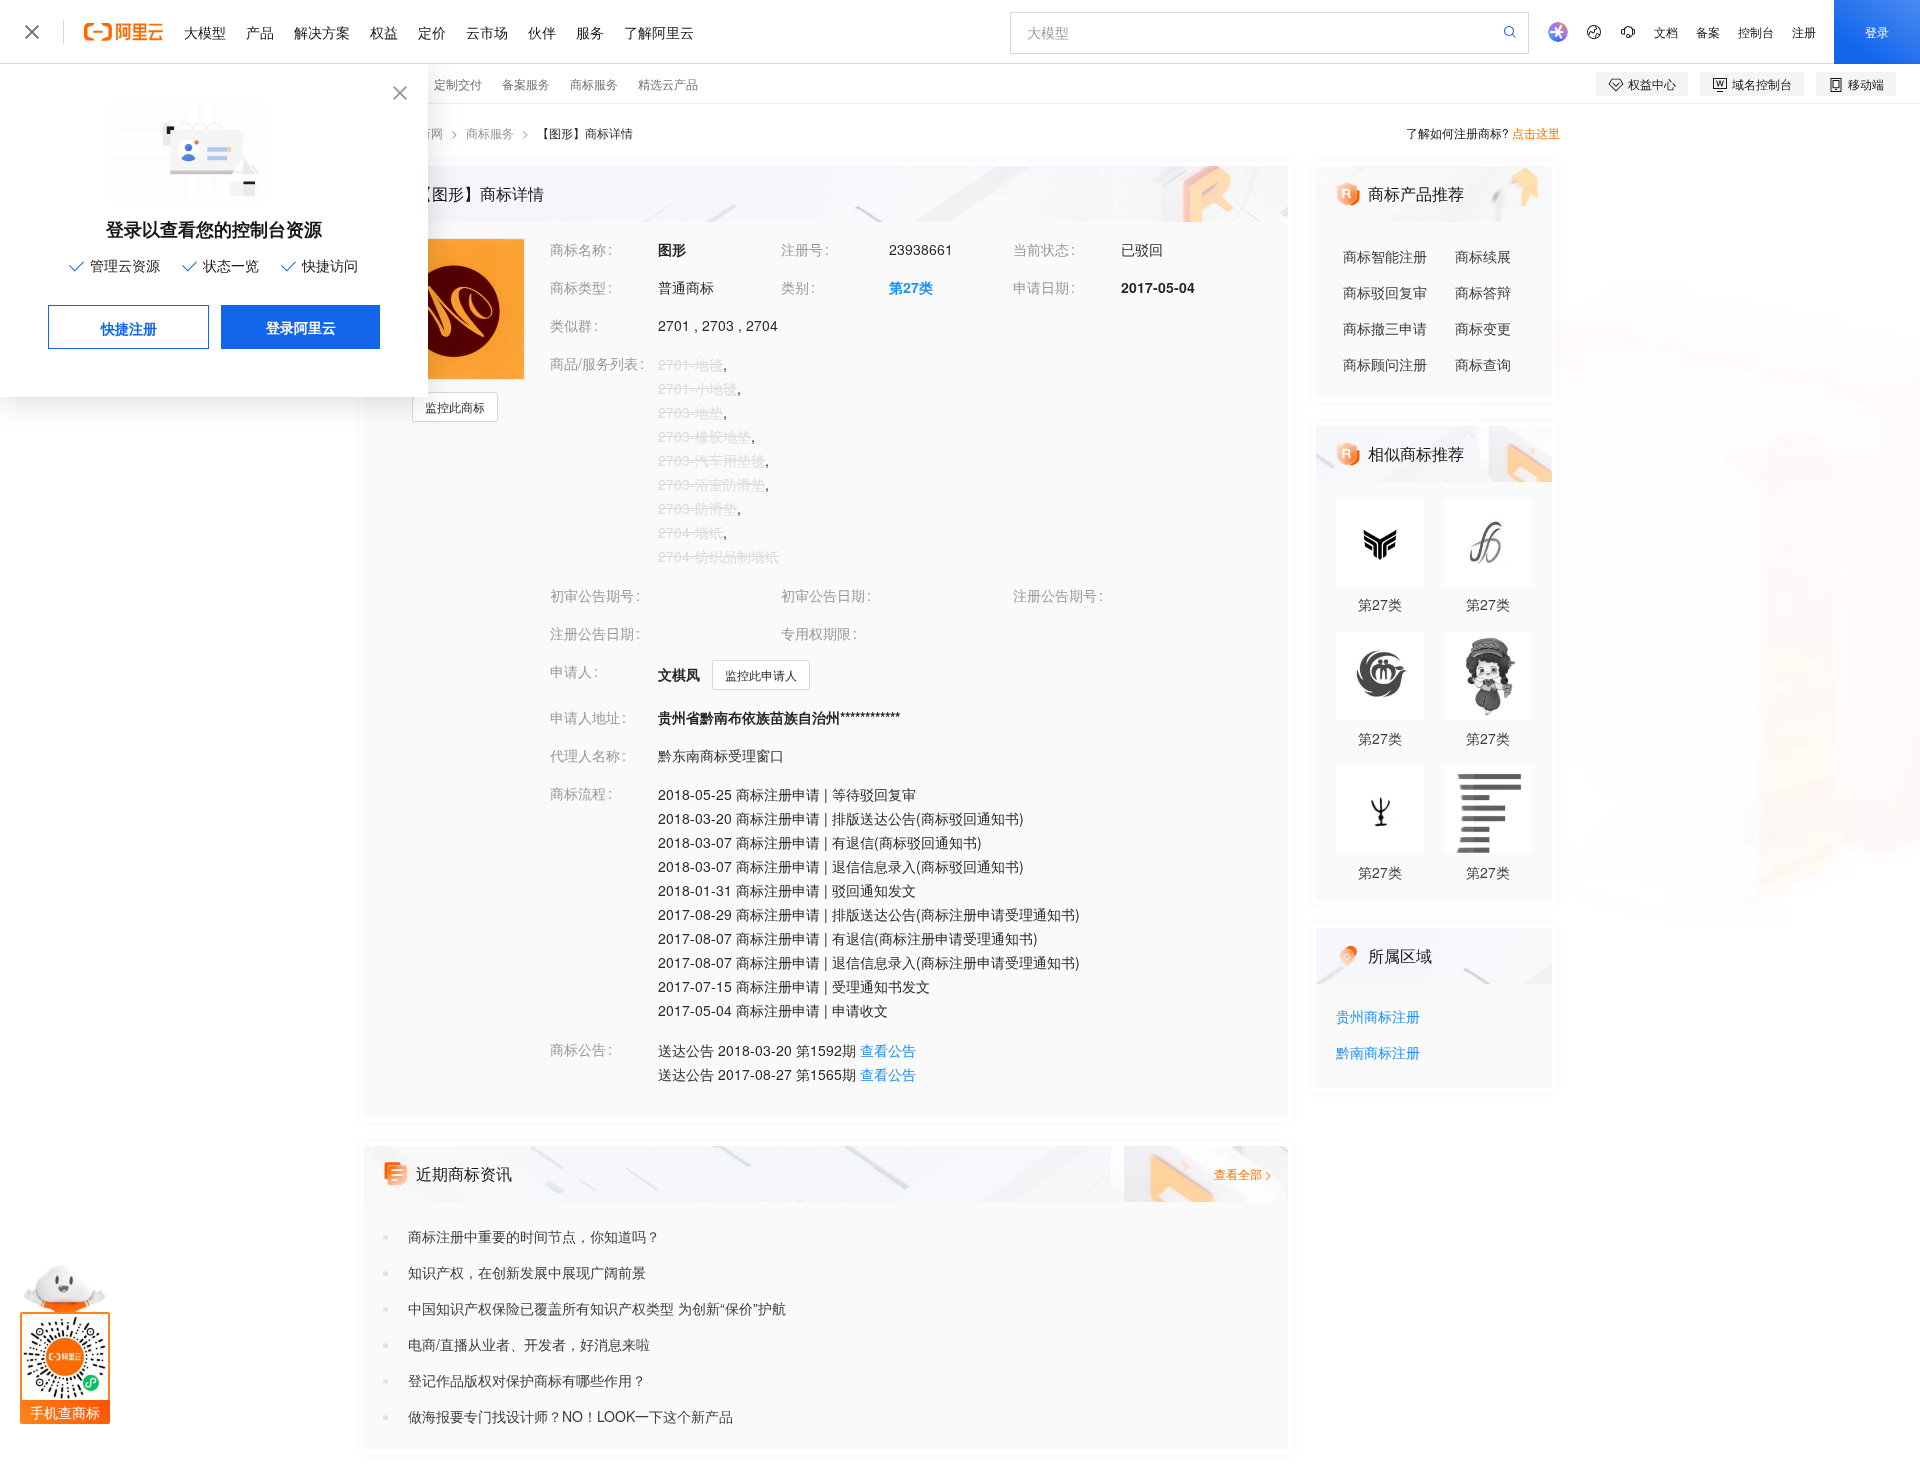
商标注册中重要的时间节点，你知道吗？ (534, 1236)
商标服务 (490, 132)
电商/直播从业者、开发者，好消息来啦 (529, 1344)
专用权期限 (816, 633)
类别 (795, 287)
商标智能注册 (1385, 256)
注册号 (802, 249)
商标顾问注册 (1385, 364)
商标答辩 (1483, 292)
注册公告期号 (1055, 595)
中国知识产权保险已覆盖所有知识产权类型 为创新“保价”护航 (597, 1308)
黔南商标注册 (1378, 1053)
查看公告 (888, 1050)
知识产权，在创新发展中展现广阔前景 (527, 1272)
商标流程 (578, 793)
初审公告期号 (592, 595)
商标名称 (578, 249)
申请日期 (1041, 287)
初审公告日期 (823, 595)
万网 (431, 132)
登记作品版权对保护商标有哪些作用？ (527, 1380)
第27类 (911, 287)
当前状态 (1041, 249)
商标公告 (578, 1049)
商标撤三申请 (1385, 328)
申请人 (571, 671)
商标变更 (1483, 328)
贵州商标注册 (1378, 1017)
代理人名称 (585, 755)
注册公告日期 (592, 633)
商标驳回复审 (1385, 292)
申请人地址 (585, 717)
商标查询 (1483, 364)
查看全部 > (1243, 1173)
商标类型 (578, 287)
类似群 (571, 325)
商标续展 (1483, 256)
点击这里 (1536, 132)
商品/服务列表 (594, 363)
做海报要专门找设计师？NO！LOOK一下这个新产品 (570, 1416)
